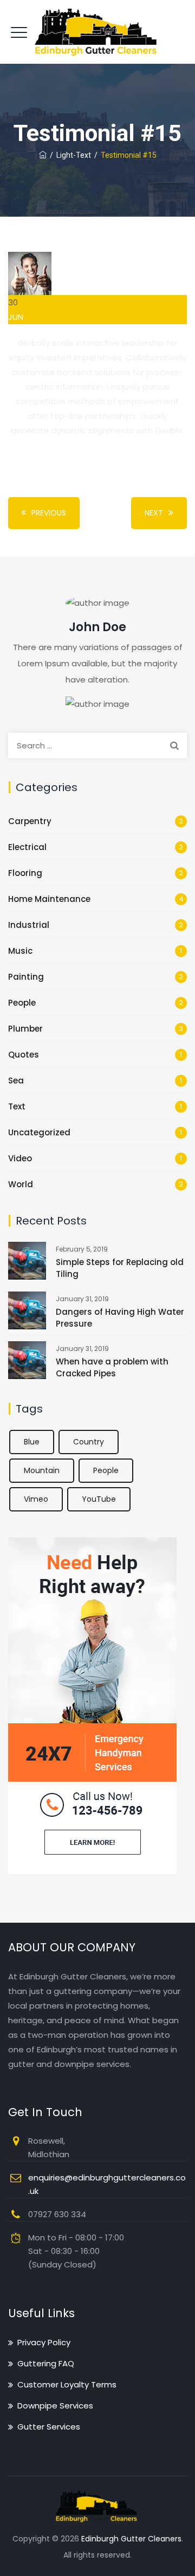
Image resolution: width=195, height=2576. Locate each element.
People (22, 1003)
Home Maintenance (49, 899)
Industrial (29, 925)
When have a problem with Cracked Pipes (112, 1367)
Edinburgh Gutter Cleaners (131, 2539)
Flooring (25, 873)
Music (20, 951)
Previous (49, 513)
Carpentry (30, 821)
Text (17, 1106)
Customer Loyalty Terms (67, 2384)
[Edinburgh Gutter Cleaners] (97, 32)
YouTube (99, 1499)
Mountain (42, 1470)
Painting (26, 977)
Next (154, 513)
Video (20, 1158)
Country (89, 1442)
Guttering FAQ (46, 2363)
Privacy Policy (44, 2342)
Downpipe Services (55, 2406)
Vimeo (36, 1499)
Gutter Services (49, 2427)
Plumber (25, 1029)
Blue (32, 1442)
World (21, 1184)
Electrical (27, 847)
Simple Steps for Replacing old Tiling (120, 1268)
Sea (16, 1080)
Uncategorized (39, 1132)
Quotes (24, 1055)
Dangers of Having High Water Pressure (120, 1318)
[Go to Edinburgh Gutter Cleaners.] (43, 155)
